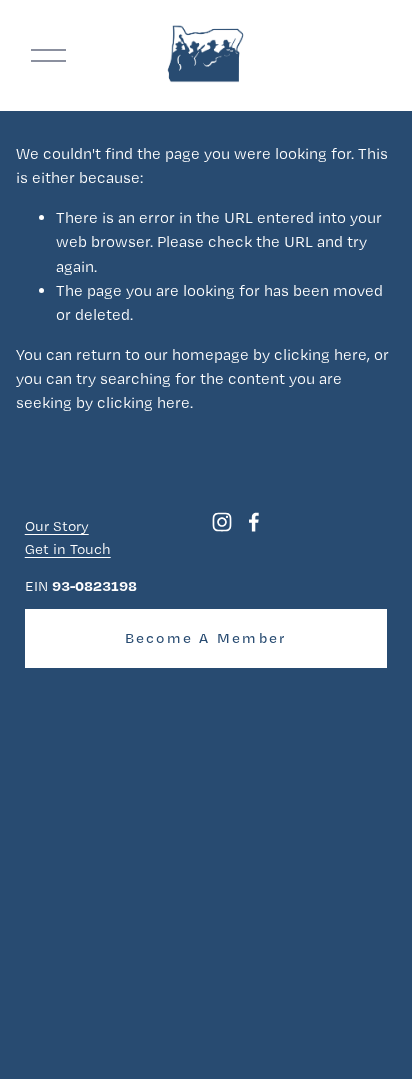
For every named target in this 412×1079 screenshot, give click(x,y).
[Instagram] (222, 522)
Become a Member (206, 638)
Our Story (57, 526)
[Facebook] (254, 522)
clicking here (320, 354)
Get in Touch (68, 549)
